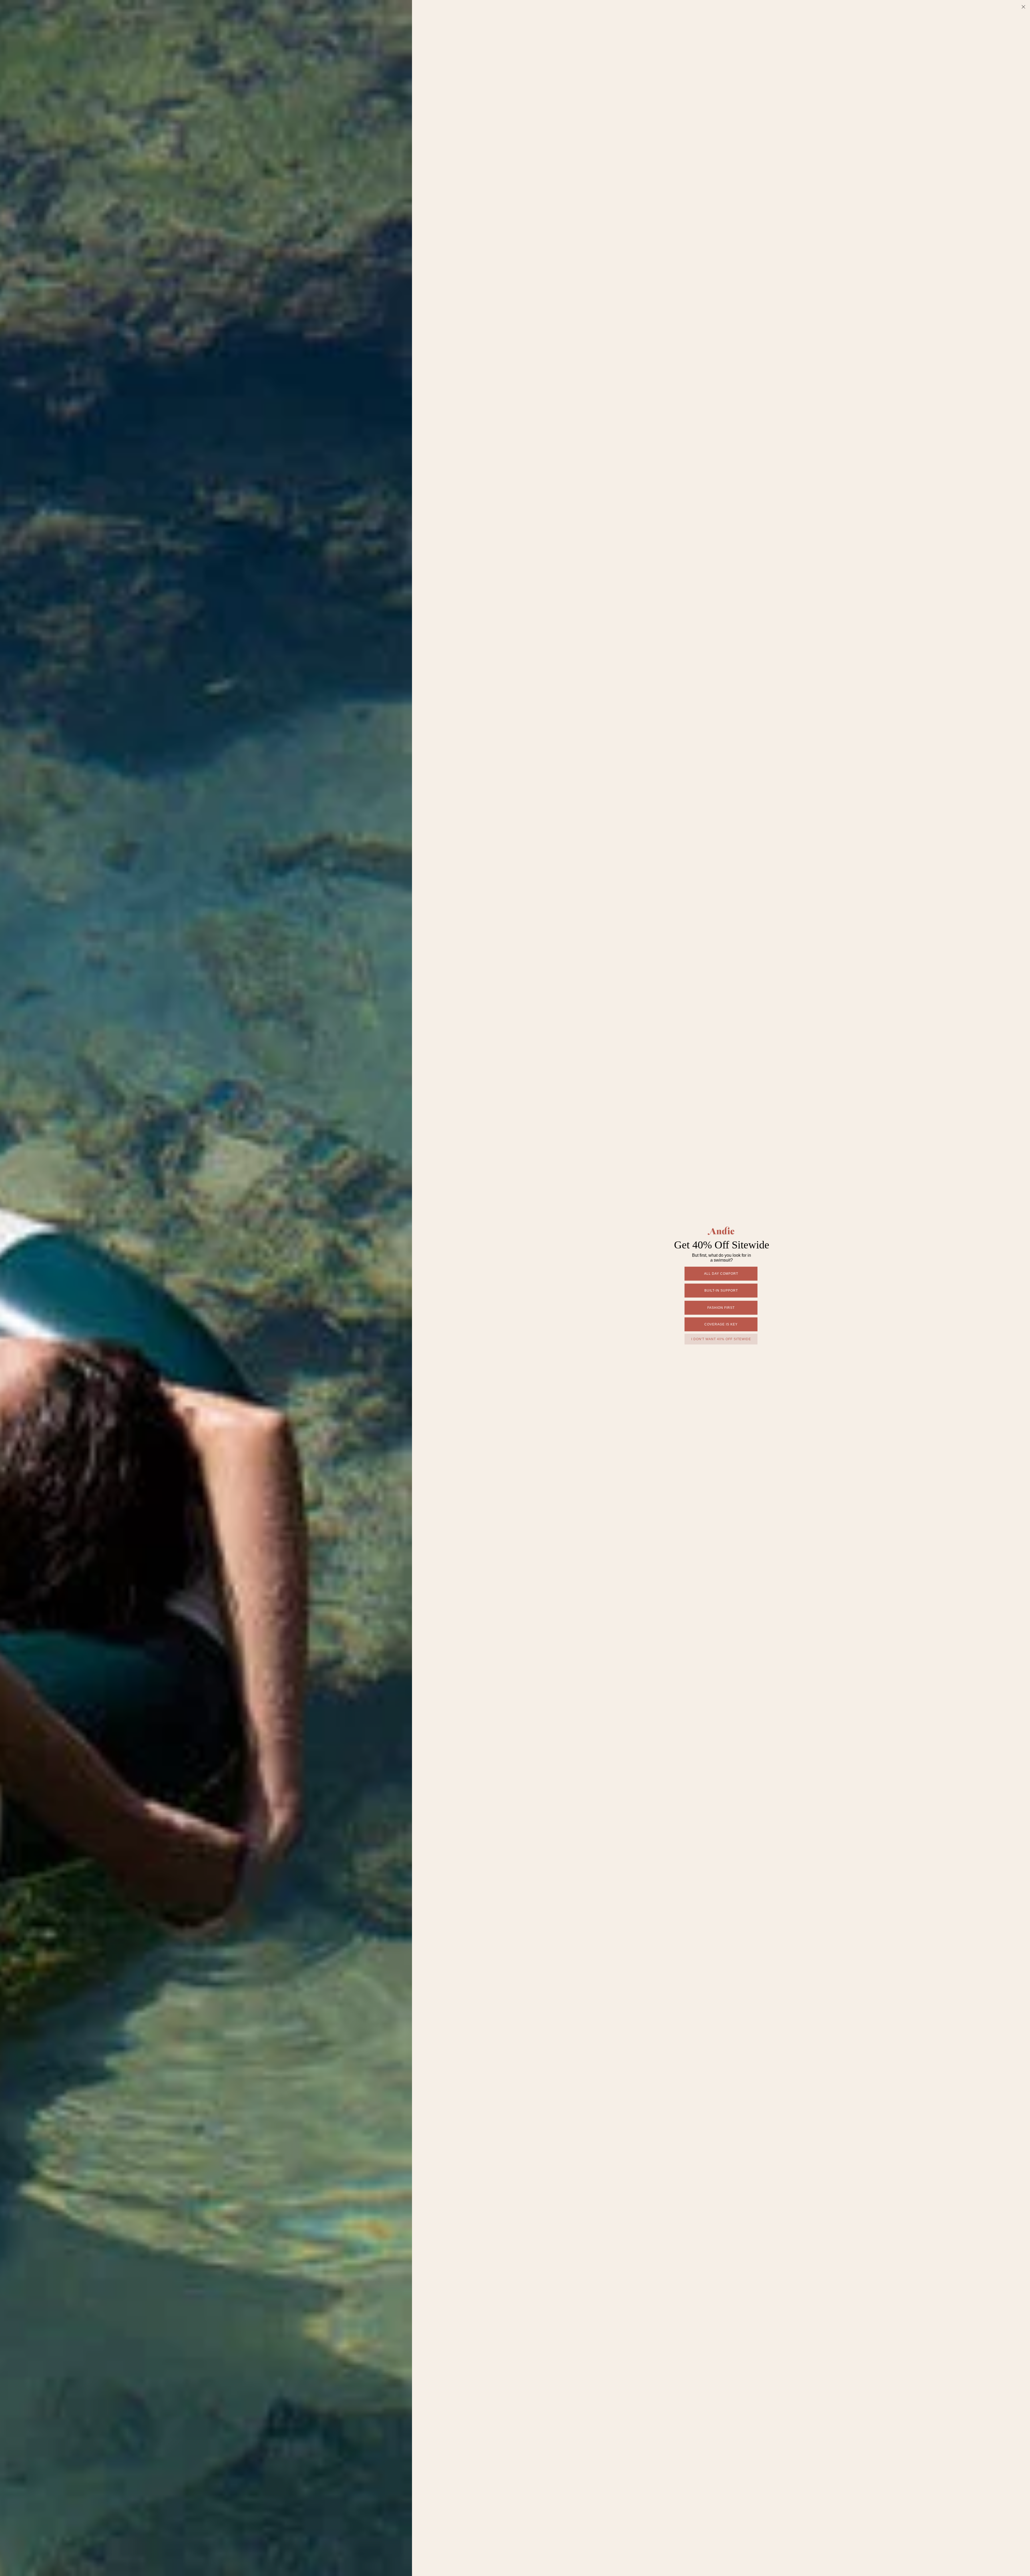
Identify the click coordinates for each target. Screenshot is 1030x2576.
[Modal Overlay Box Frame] (515, 1288)
